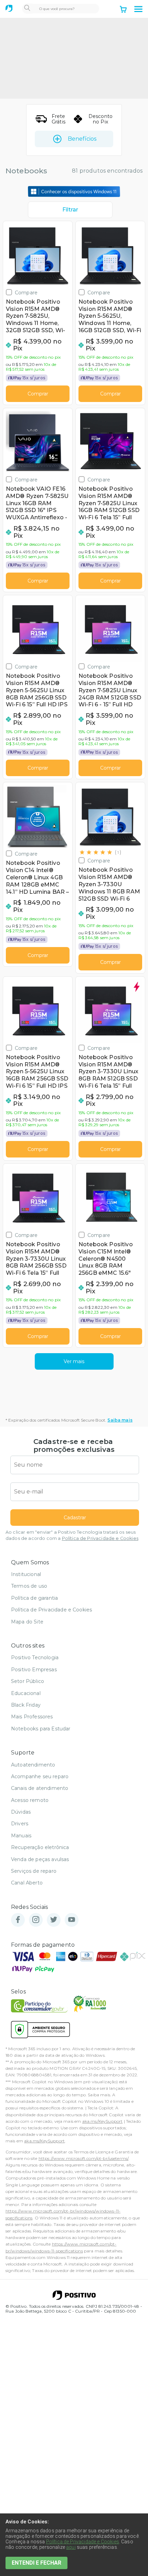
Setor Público (28, 1681)
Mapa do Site (27, 1622)
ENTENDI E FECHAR (36, 2563)
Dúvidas (21, 1812)
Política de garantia (34, 1598)
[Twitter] (54, 1920)
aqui (71, 2547)
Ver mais (74, 1361)
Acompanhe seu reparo (40, 1776)
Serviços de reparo (34, 1871)
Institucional (26, 1574)
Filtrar (70, 210)
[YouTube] (72, 1920)
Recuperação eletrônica (40, 1847)
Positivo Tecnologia (35, 1657)
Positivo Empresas (34, 1670)
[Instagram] (36, 1920)
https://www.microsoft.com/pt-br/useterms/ (84, 2158)
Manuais (21, 1836)
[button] (138, 9)
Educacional (26, 1693)
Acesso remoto (30, 1800)
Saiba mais (120, 1420)
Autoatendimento (33, 1765)
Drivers (20, 1824)
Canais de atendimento (40, 1788)
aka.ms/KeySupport (103, 2121)
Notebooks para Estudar (41, 1729)
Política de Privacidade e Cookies (100, 1538)
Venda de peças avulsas (40, 1859)
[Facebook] (18, 1920)
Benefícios (82, 139)
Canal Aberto (27, 1883)
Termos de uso (29, 1586)
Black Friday (26, 1705)
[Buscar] (27, 9)
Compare (26, 292)
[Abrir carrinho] (123, 10)
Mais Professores (32, 1717)
